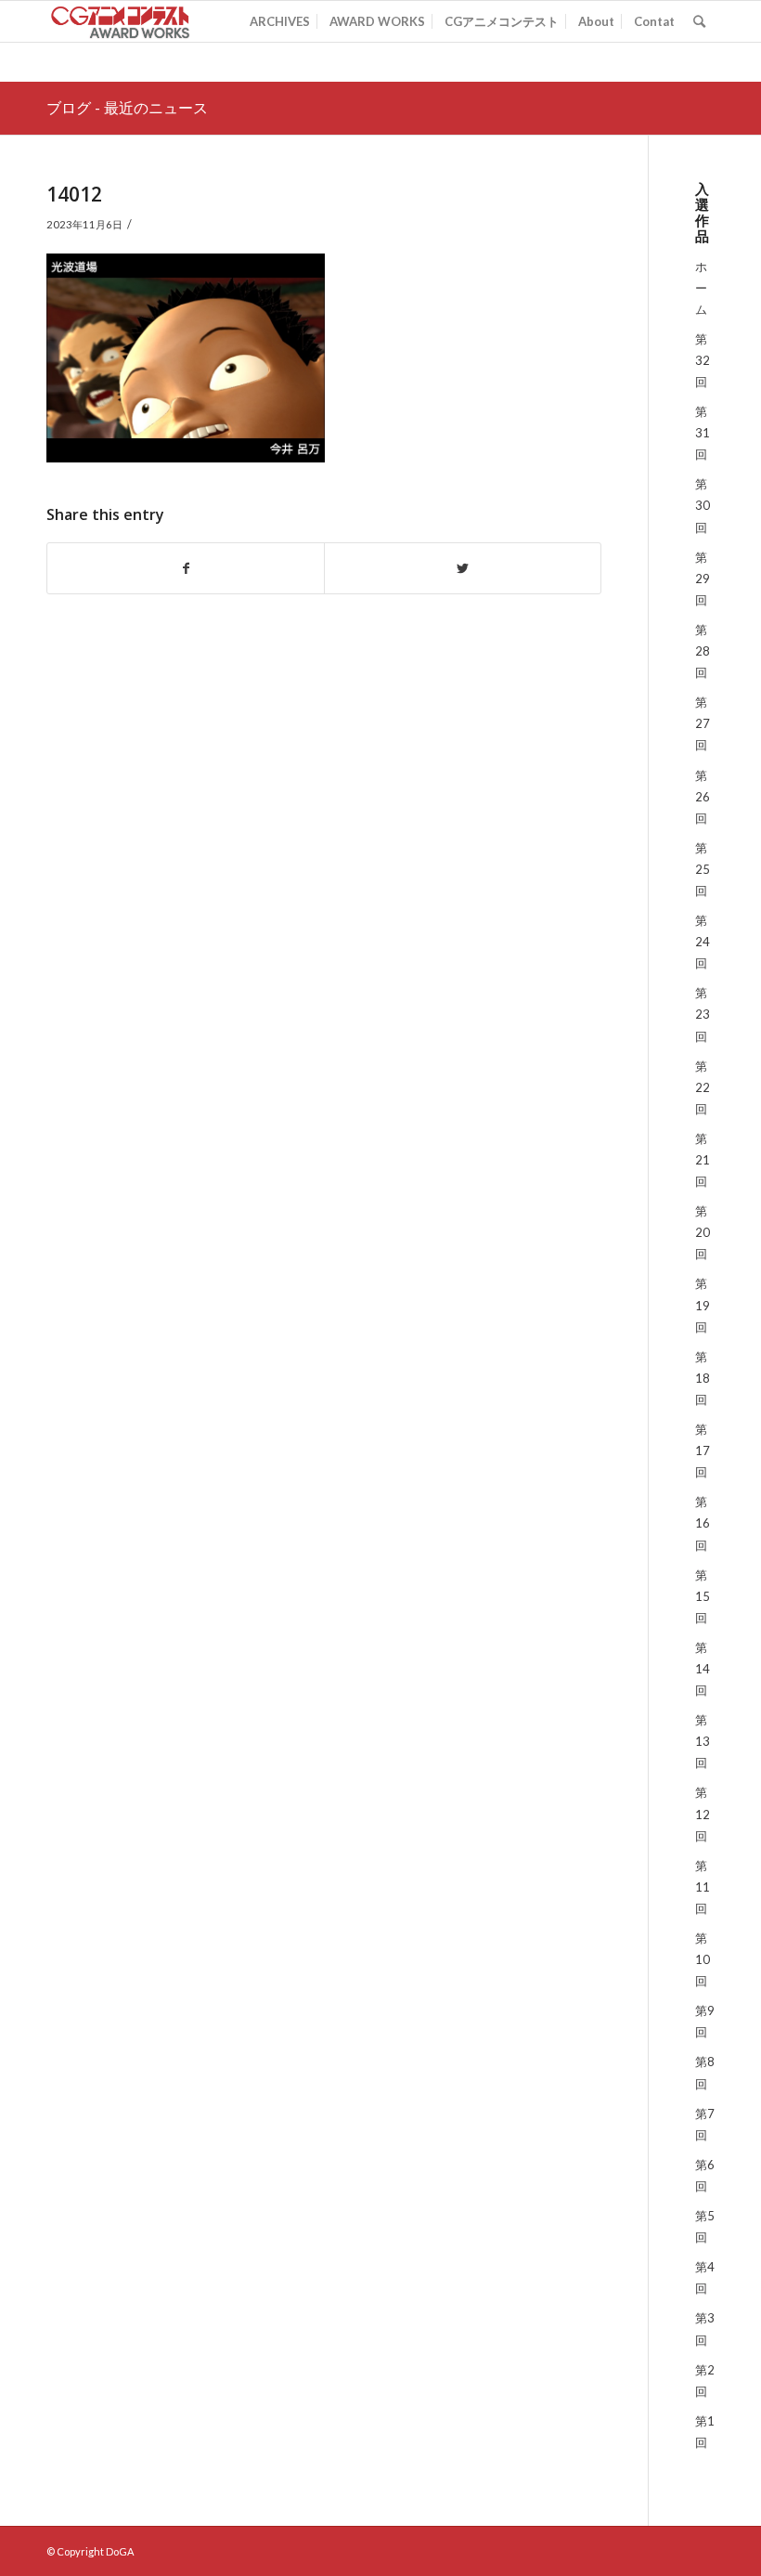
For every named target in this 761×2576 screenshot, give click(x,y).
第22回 (703, 1087)
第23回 (703, 1014)
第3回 (705, 2329)
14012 (74, 194)
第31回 (703, 433)
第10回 (703, 1959)
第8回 (705, 2072)
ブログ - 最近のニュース (127, 108)
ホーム (701, 288)
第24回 (703, 942)
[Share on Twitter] (463, 568)
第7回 (705, 2124)
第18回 (703, 1378)
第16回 (703, 1523)
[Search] (699, 21)
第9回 (705, 2021)
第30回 (703, 505)
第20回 (703, 1232)
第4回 (705, 2277)
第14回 (703, 1669)
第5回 (705, 2226)
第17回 (703, 1451)
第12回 (703, 1814)
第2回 (705, 2381)
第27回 (703, 723)
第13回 (703, 1741)
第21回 (703, 1160)
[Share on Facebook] (186, 568)
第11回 (703, 1887)
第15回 (703, 1596)
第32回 (703, 360)
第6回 (705, 2175)
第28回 (703, 651)
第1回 (705, 2432)
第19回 (703, 1305)
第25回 (703, 869)
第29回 (703, 579)
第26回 (703, 797)
